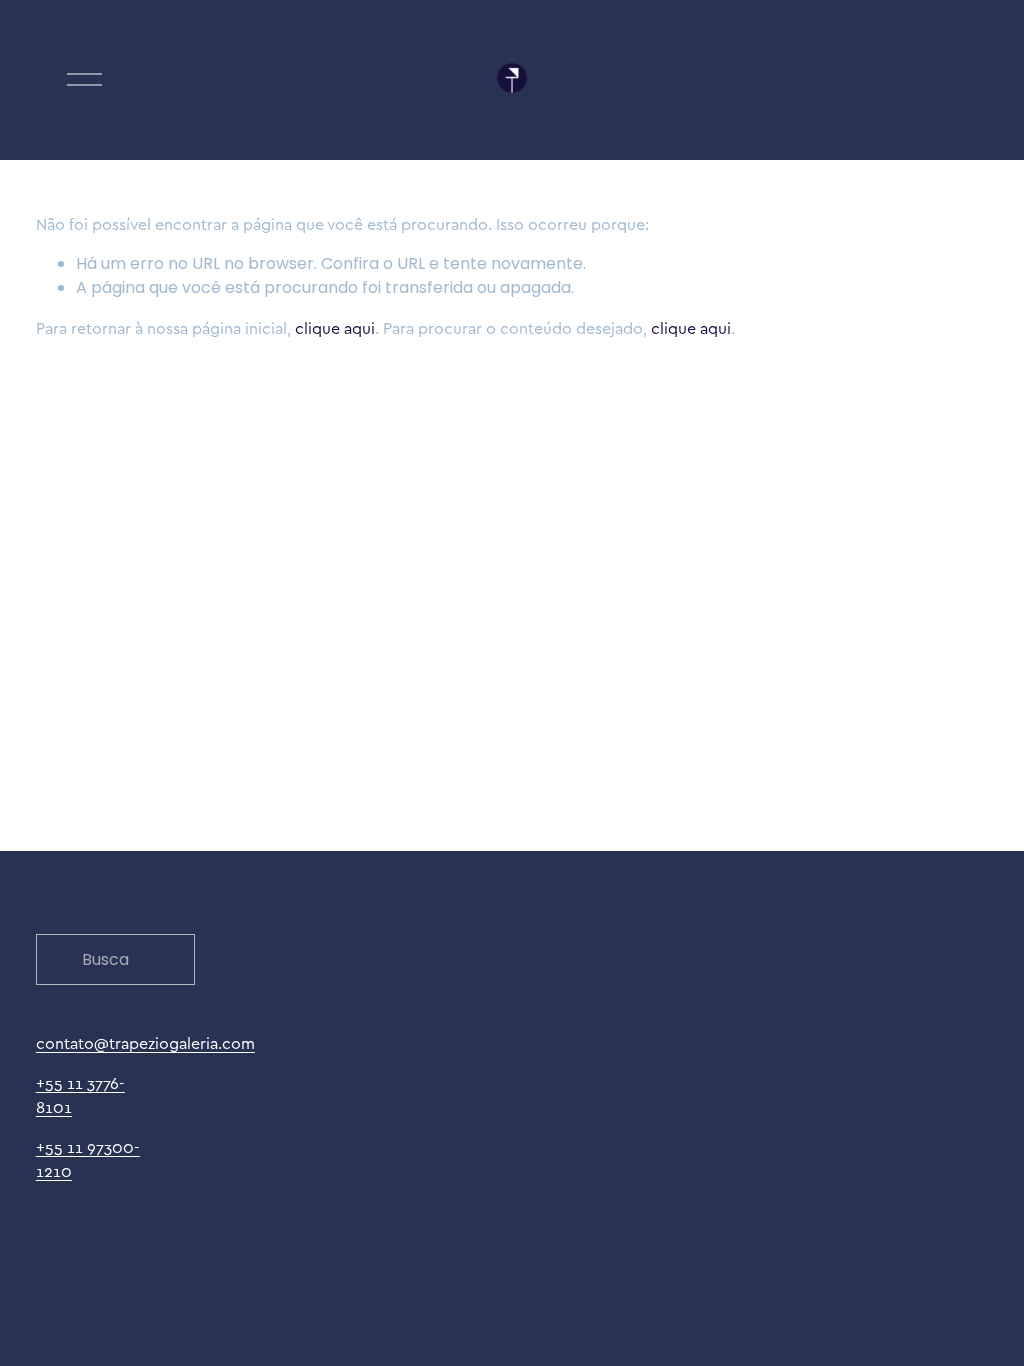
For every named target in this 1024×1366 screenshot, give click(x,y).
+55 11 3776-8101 (80, 1095)
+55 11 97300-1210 (88, 1159)
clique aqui (335, 328)
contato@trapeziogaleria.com (145, 1043)
